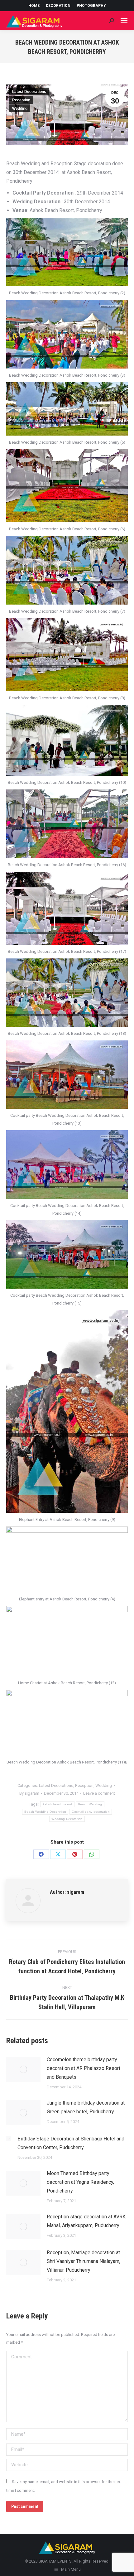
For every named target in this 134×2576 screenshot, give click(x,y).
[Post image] (23, 2069)
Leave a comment (99, 1793)
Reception (21, 100)
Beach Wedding (90, 1804)
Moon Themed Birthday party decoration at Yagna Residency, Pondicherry (80, 2182)
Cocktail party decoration (91, 1812)
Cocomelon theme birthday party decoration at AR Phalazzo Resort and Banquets (84, 2068)
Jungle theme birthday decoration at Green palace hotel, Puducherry (86, 2107)
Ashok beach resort (57, 1804)
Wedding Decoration (67, 1819)
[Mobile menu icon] (124, 21)
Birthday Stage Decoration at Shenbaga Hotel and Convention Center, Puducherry (71, 2143)
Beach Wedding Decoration (45, 1812)
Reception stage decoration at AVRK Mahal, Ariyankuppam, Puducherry (86, 2221)
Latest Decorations (29, 92)
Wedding (20, 109)
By (29, 1793)
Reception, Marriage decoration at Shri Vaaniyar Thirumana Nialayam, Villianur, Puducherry (84, 2261)
